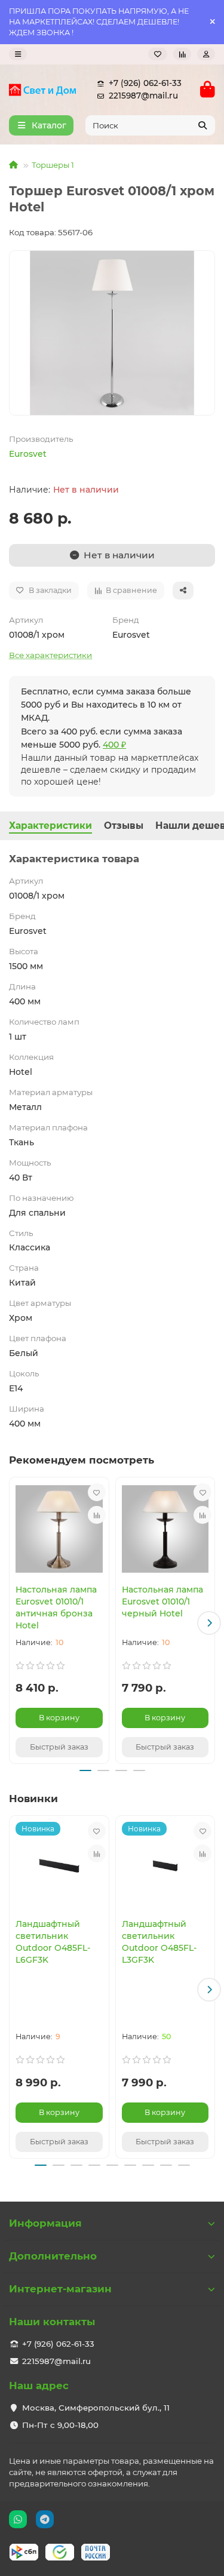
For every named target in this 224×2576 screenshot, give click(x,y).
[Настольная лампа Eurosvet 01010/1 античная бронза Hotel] (59, 1529)
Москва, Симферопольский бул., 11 (96, 2408)
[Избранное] (158, 54)
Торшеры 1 (53, 165)
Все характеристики (50, 655)
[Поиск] (202, 125)
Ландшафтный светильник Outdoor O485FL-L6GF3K (53, 1942)
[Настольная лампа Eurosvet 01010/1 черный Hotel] (165, 1529)
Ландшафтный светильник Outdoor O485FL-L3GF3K (159, 1942)
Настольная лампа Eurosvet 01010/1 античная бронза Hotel (56, 1607)
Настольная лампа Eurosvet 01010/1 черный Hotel (162, 1601)
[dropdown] (18, 54)
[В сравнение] (97, 1515)
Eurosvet (28, 454)
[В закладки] (97, 1492)
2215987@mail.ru (143, 96)
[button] (15, 1623)
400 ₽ (114, 745)
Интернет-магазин (60, 2289)
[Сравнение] (182, 54)
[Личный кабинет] (206, 54)
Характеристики (50, 826)
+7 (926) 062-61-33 (145, 83)
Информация (45, 2223)
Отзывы (124, 826)
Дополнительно (53, 2256)
